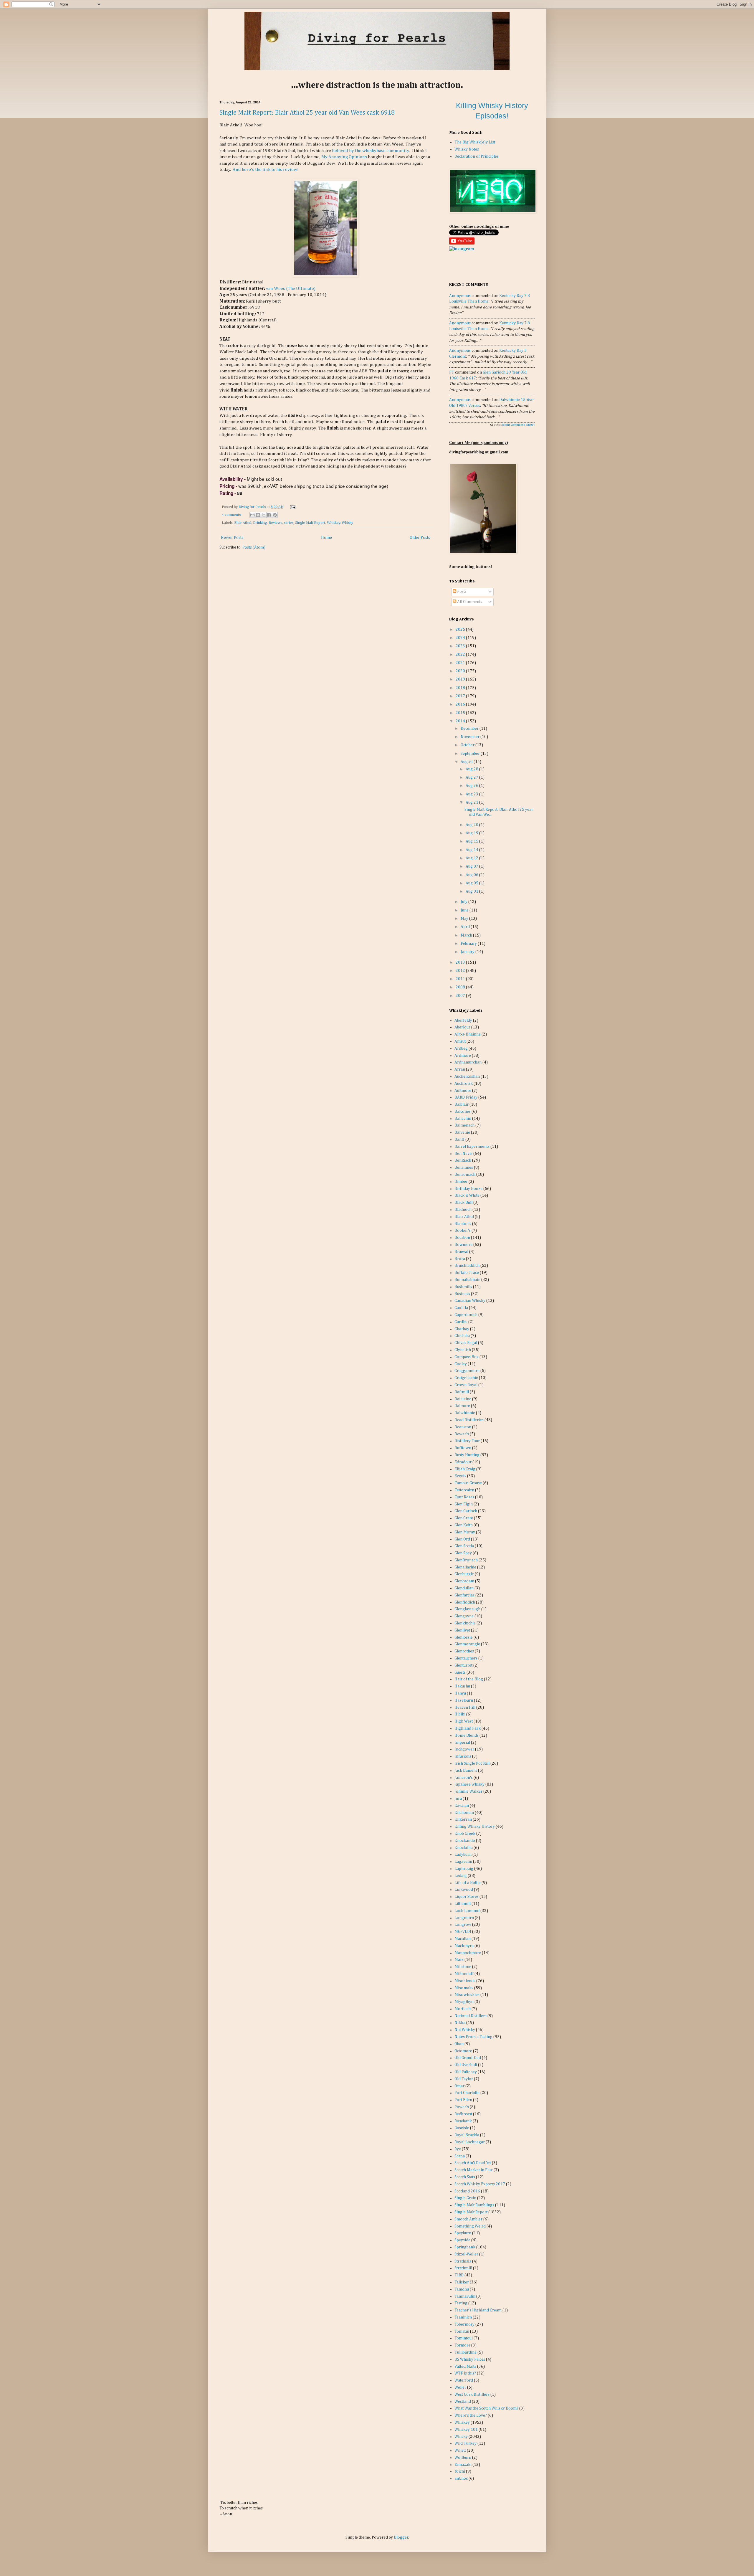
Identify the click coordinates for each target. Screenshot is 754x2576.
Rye (458, 2149)
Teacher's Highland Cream (478, 2310)
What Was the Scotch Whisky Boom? (486, 2408)
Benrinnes (464, 1168)
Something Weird (470, 2226)
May (465, 919)
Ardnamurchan (468, 1062)
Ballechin (463, 1119)
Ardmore (463, 1056)
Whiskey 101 (466, 2430)
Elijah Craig (465, 1469)
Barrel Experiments (472, 1147)
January (468, 952)
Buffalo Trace (467, 1273)
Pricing (227, 486)
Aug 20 (472, 825)
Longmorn (464, 1918)
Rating (226, 493)
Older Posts (420, 538)
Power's (462, 2107)
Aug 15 (472, 841)
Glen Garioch (466, 1511)
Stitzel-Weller (466, 2254)
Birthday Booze (468, 1189)
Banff (459, 1140)
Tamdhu (462, 2289)
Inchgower (464, 1749)
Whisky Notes (467, 149)
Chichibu (462, 1336)
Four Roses (464, 1497)
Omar (459, 2086)
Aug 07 (472, 866)
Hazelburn (464, 1700)
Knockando (465, 1841)
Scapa (460, 2156)
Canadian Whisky (470, 1301)
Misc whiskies (467, 1995)
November (471, 737)
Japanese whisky (469, 1784)
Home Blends (467, 1736)
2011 (461, 979)
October (468, 745)
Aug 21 (472, 802)
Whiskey (334, 523)
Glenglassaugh (467, 1609)
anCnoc (461, 2478)
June (465, 910)
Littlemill (463, 1904)
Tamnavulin (465, 2296)
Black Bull (463, 1203)
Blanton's (463, 1224)
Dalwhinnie (465, 1413)
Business (462, 1294)
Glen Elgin (464, 1504)
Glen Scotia (464, 1546)
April (466, 927)
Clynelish (463, 1350)
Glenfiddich (465, 1602)
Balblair (462, 1104)
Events (460, 1476)
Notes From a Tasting (473, 2037)
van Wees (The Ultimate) (291, 289)
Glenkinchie (465, 1623)
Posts (461, 592)
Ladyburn (463, 1855)
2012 (461, 971)
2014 (461, 721)
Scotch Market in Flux (474, 2170)
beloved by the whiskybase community (371, 151)
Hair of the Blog (469, 1679)
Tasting (461, 2303)
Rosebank (463, 2121)
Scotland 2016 (467, 2191)
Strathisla (463, 2261)
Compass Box (467, 1357)
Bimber (461, 1182)
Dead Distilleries (469, 1420)
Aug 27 (472, 777)
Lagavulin (463, 1862)
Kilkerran (463, 1819)
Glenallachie (465, 1567)
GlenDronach (466, 1560)
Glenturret (463, 1665)
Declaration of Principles (477, 156)
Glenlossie (464, 1637)
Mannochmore (468, 1953)
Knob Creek (465, 1834)
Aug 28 (472, 769)
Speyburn (463, 2233)
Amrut (460, 1041)
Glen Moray (465, 1532)
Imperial (462, 1743)
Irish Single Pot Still (472, 1763)
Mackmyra (464, 1946)
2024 (461, 638)
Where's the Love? (471, 2415)
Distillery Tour (467, 1441)
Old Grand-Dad (468, 2058)
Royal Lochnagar (470, 2142)
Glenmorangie (467, 1644)
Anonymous (460, 296)
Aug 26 (472, 786)
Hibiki (460, 1714)
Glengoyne (464, 1616)
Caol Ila (461, 1308)
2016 (461, 704)
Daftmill (462, 1392)
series (289, 523)
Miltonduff (464, 1974)
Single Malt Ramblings (474, 2205)
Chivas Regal (466, 1343)
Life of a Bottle (468, 1883)
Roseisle (462, 2128)
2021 (461, 663)
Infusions (463, 1756)
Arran (460, 1069)
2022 (461, 655)
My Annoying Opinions (344, 157)
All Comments (469, 602)
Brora (460, 1259)
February (469, 944)
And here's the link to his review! (266, 170)
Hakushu (462, 1686)
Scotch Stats (465, 2177)
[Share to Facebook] (269, 515)
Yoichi (460, 2471)
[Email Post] (292, 507)
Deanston (463, 1427)
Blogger (401, 2537)
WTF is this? (465, 2373)
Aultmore (463, 1091)
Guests (460, 1672)
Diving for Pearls (253, 507)
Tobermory (464, 2324)
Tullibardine (466, 2352)
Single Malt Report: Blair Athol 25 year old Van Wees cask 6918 (307, 113)
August (467, 762)
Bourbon (462, 1238)
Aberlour (462, 1027)
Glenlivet (462, 1630)
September (471, 754)
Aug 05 (472, 883)
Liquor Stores (467, 1897)
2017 (461, 696)
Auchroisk (464, 1084)
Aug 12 (472, 858)
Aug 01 (472, 891)
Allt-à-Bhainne (468, 1034)
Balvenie (462, 1132)
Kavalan (462, 1806)
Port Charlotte (467, 2093)
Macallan (463, 1939)
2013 (461, 962)
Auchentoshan (467, 1076)
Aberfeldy (463, 1021)
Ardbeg (461, 1048)
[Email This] (252, 515)
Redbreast (463, 2114)
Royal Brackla (467, 2135)
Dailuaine (463, 1399)
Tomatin (462, 2331)
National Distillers (471, 2016)
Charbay (462, 1329)
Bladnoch (463, 1210)
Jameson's (464, 1778)
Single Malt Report (310, 523)
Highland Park (468, 1728)
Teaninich (463, 2317)
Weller (460, 2387)
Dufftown (463, 1448)
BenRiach (463, 1160)
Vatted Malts (465, 2367)
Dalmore (462, 1406)
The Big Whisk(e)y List (475, 142)
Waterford (464, 2380)
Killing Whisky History (475, 1827)
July (464, 902)
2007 (461, 996)
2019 (461, 679)
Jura (458, 1799)
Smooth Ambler (468, 2219)
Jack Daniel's (466, 1771)
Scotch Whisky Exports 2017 (480, 2184)
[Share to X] (264, 515)
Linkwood (464, 1890)
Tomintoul (464, 2338)
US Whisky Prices (470, 2359)
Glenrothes (464, 1651)
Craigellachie (466, 1378)
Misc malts (464, 1988)
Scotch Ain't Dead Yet (473, 2163)
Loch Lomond (467, 1911)
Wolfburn (463, 2458)
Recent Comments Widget (518, 425)
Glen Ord (462, 1539)
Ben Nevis (463, 1154)
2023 (461, 646)
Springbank (465, 2247)
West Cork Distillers (472, 2395)
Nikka (460, 2023)
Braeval (461, 1252)
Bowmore (463, 1245)
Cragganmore (467, 1371)
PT (452, 372)
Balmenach (464, 1125)
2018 (461, 688)
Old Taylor (464, 2079)
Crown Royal (466, 1385)
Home (326, 538)
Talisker (462, 2282)
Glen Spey (463, 1553)
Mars (459, 1960)
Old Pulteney (466, 2072)
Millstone (463, 1967)
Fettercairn (464, 1490)
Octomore (463, 2051)
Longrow (463, 1925)
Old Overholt (466, 2065)
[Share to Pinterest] (275, 515)
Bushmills (463, 1287)
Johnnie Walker (468, 1791)
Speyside (462, 2240)
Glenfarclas (464, 1595)
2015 (461, 713)
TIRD (459, 2275)
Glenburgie (464, 1574)
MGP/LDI (463, 1932)
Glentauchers (466, 1658)
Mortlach (463, 2009)
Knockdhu (464, 1848)
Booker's (463, 1231)
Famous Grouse (468, 1483)
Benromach (465, 1175)
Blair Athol (243, 523)
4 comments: (232, 515)
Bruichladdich (467, 1266)
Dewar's (462, 1434)
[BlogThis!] (258, 515)
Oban (459, 2044)
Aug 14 (472, 850)
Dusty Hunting (467, 1455)
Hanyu (460, 1693)
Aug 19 (472, 833)
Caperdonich (466, 1315)
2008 (461, 987)
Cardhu (461, 1322)
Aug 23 (472, 794)
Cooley (461, 1364)
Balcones (463, 1112)
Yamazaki (463, 2465)
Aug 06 (472, 875)
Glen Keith (464, 1525)
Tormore (462, 2345)
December (470, 729)
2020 (461, 671)
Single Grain (465, 2198)
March (467, 935)
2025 (461, 630)
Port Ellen (463, 2100)
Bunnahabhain (467, 1280)
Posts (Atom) (254, 547)
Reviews (275, 523)
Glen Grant (464, 1518)
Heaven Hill (465, 1708)
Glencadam (464, 1581)
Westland (463, 2402)
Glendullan (464, 1588)
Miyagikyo (464, 2002)
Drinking (260, 523)
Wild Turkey (466, 2443)
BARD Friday (466, 1097)
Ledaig (461, 1876)
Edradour (463, 1462)
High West (464, 1721)
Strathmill (463, 2268)
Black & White (467, 1195)
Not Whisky (465, 2030)
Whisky (347, 523)
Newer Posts (232, 538)
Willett (460, 2450)
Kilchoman (464, 1813)
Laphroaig (464, 1869)
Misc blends (465, 1981)
